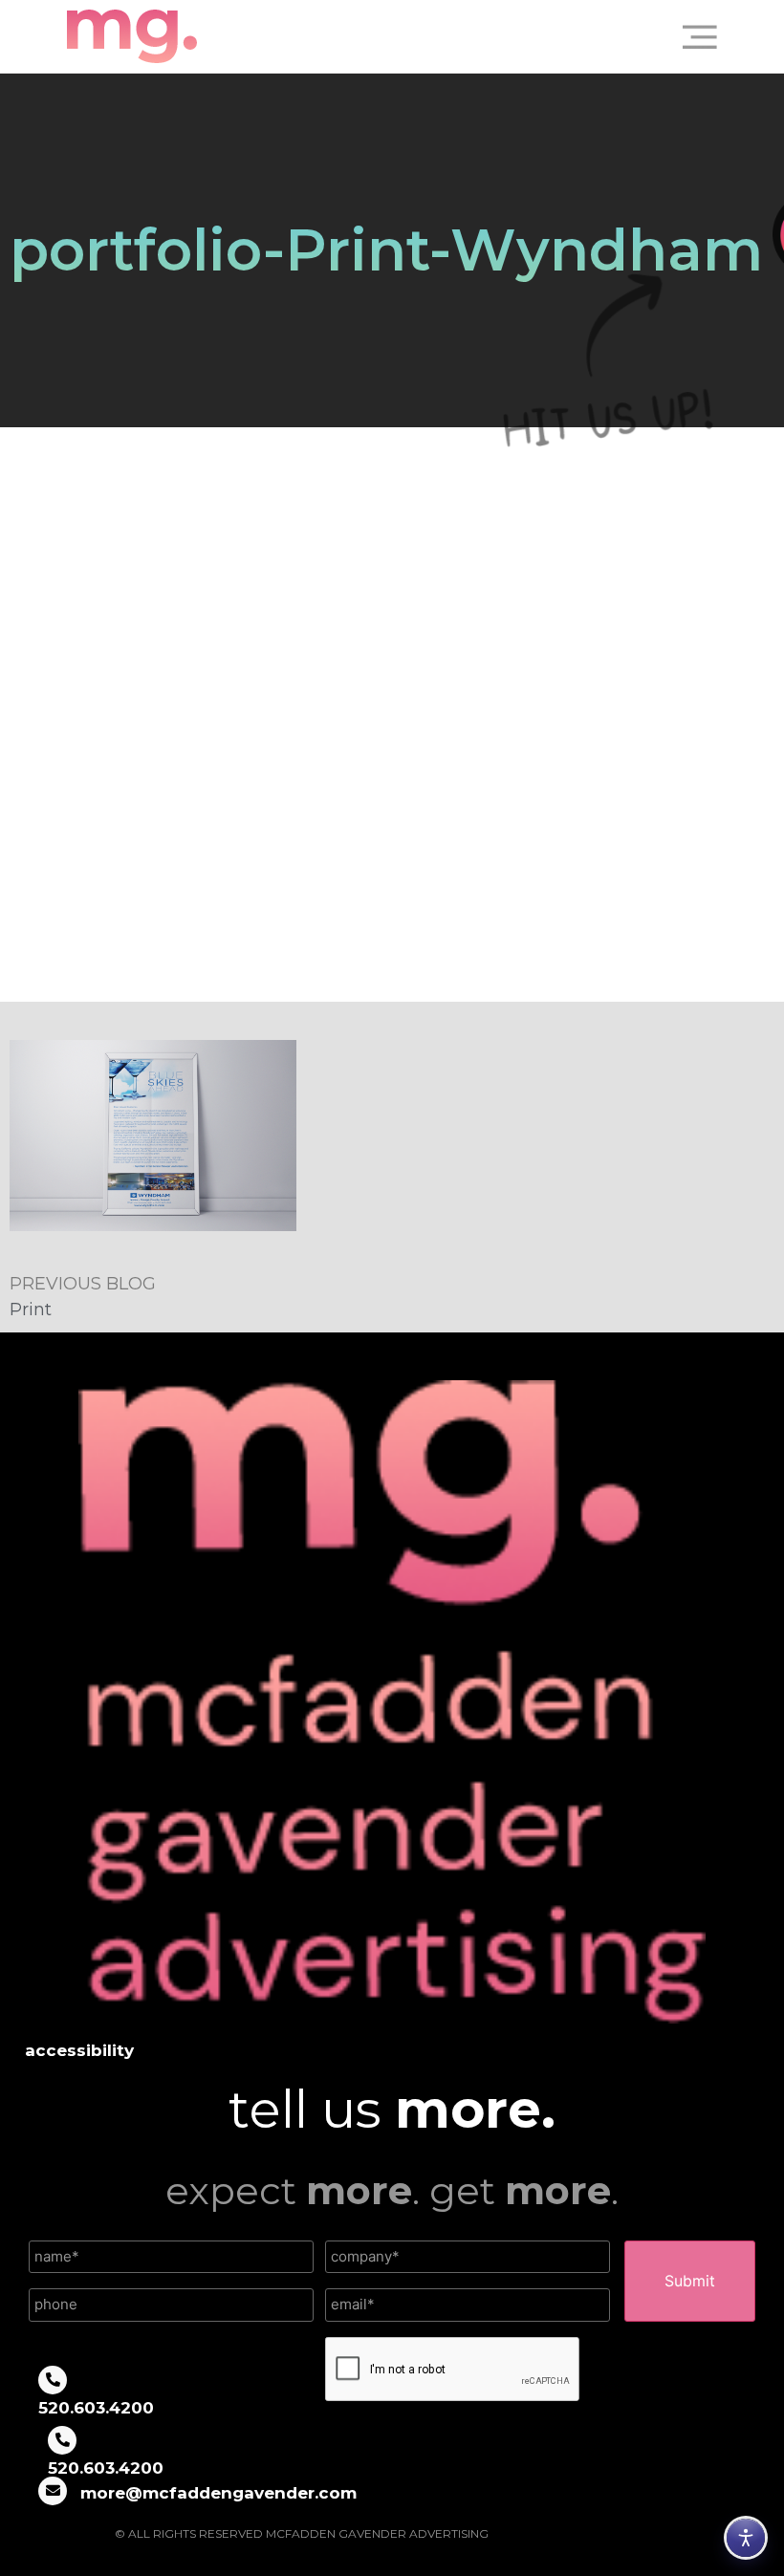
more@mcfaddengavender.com (218, 2493)
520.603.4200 (96, 2408)
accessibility (79, 2050)
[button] (692, 36)
